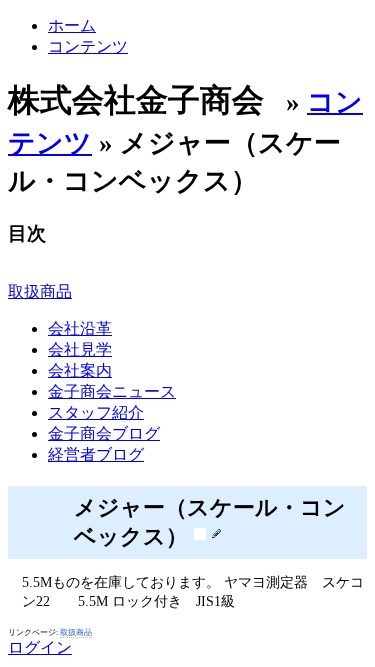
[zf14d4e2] (200, 533)
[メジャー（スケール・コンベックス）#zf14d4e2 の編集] (216, 533)
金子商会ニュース (112, 391)
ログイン (40, 647)
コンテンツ (88, 46)
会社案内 (80, 370)
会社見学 (80, 349)
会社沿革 (80, 328)
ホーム (72, 25)
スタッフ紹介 (96, 412)
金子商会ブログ (104, 433)
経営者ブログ (96, 454)
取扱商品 (40, 291)
